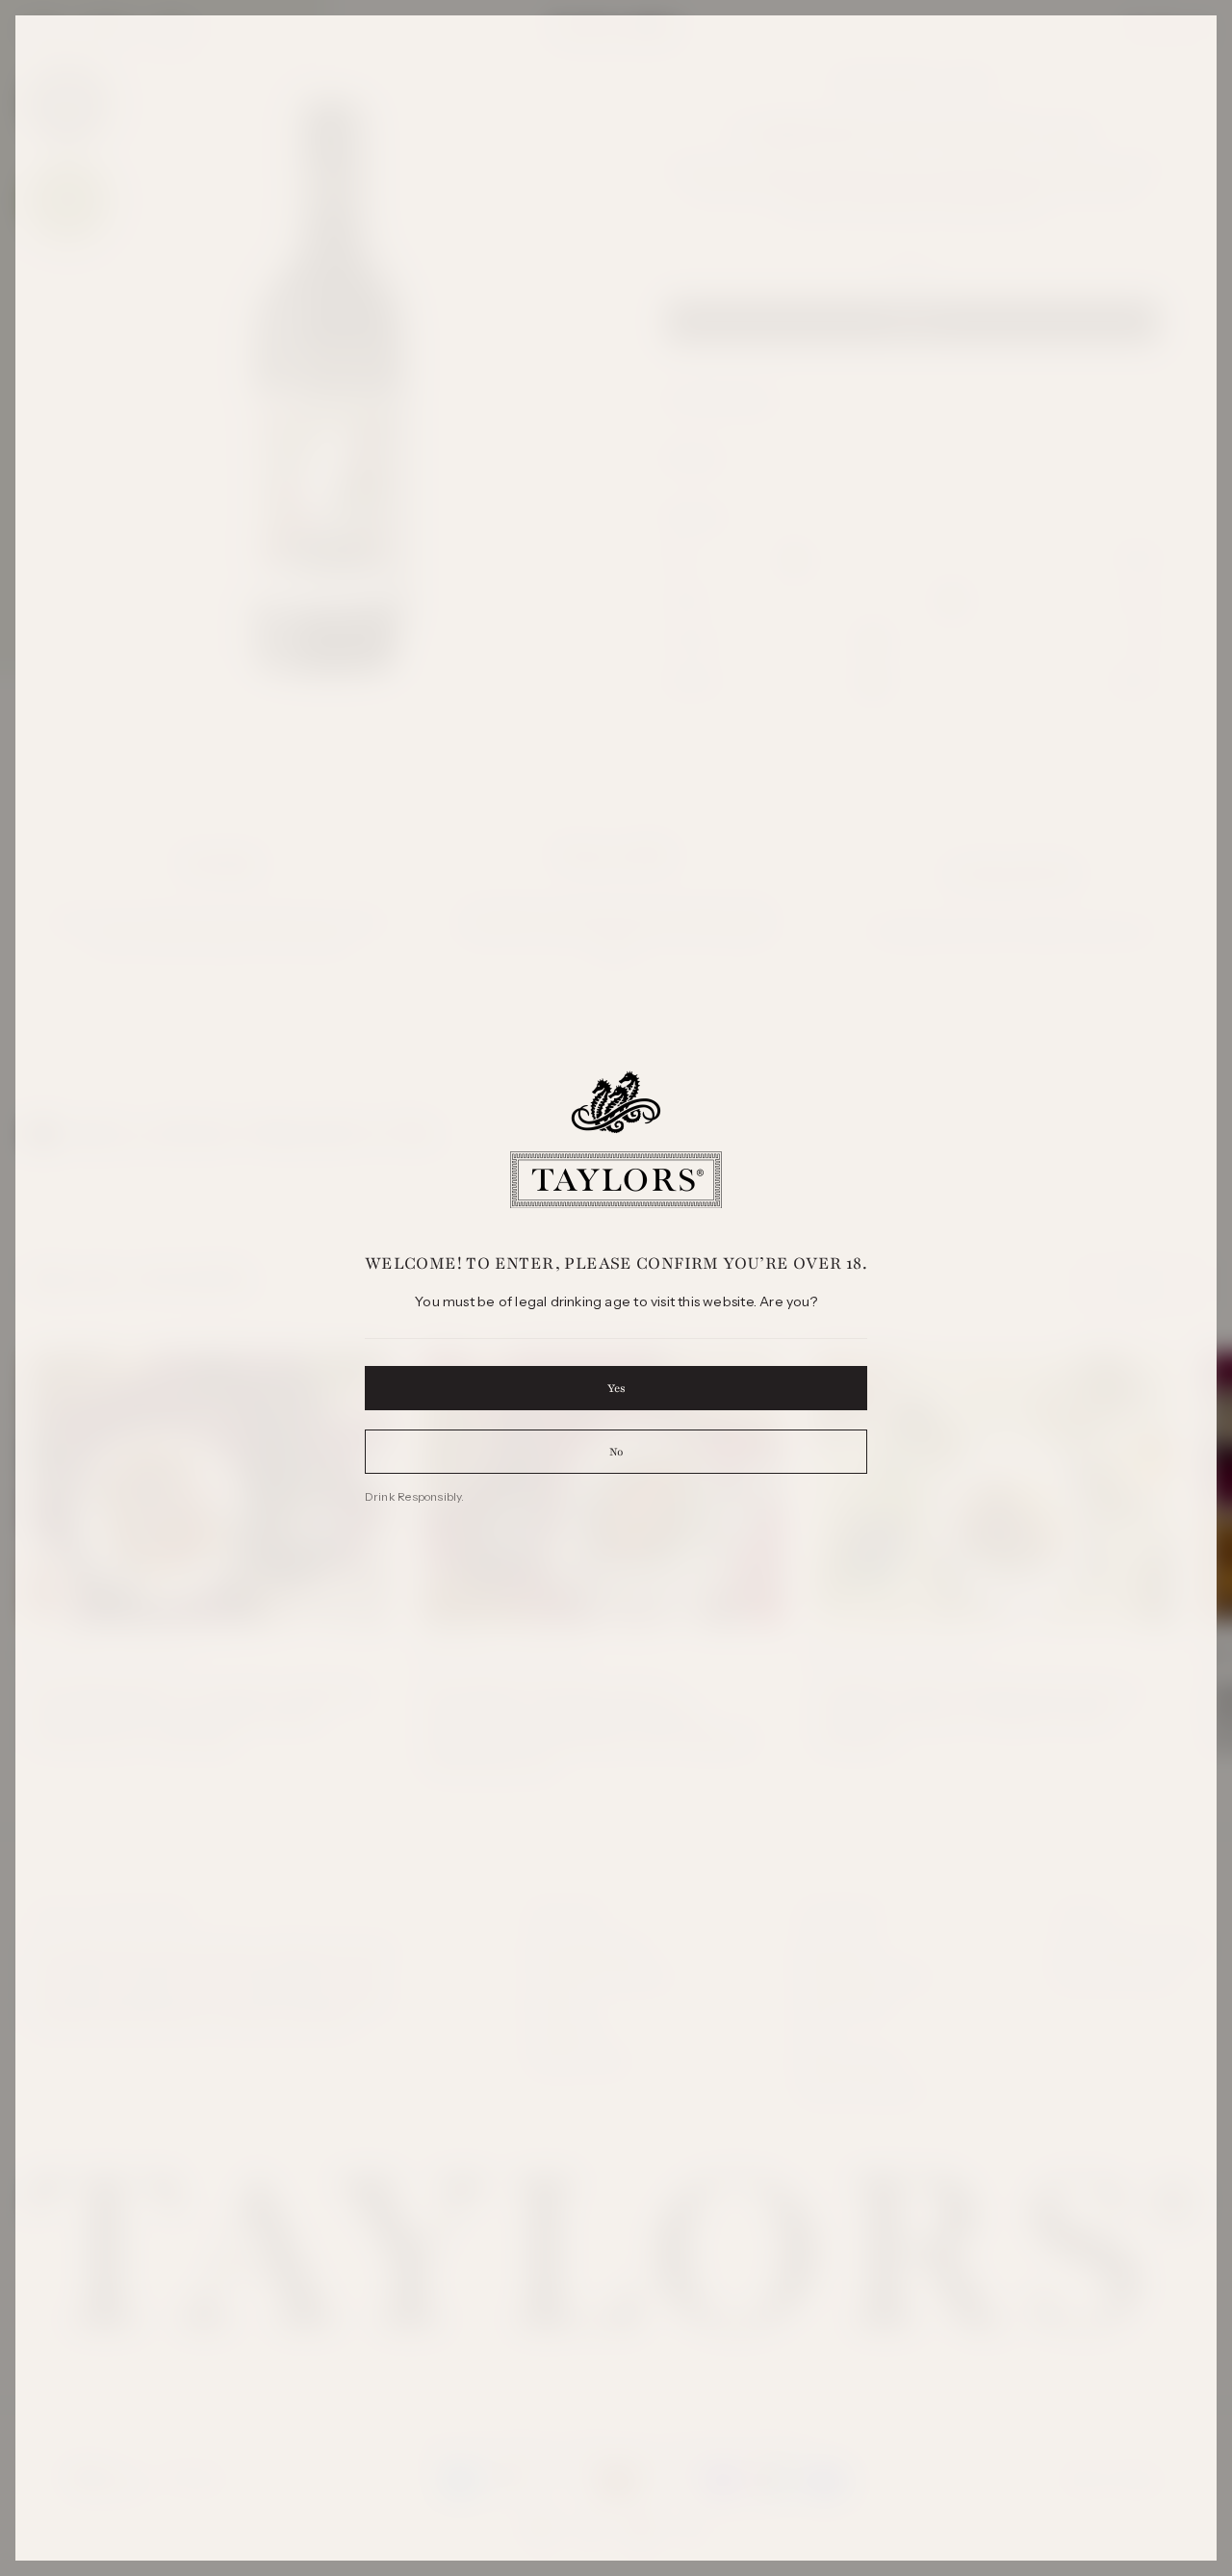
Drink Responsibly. (415, 1496)
